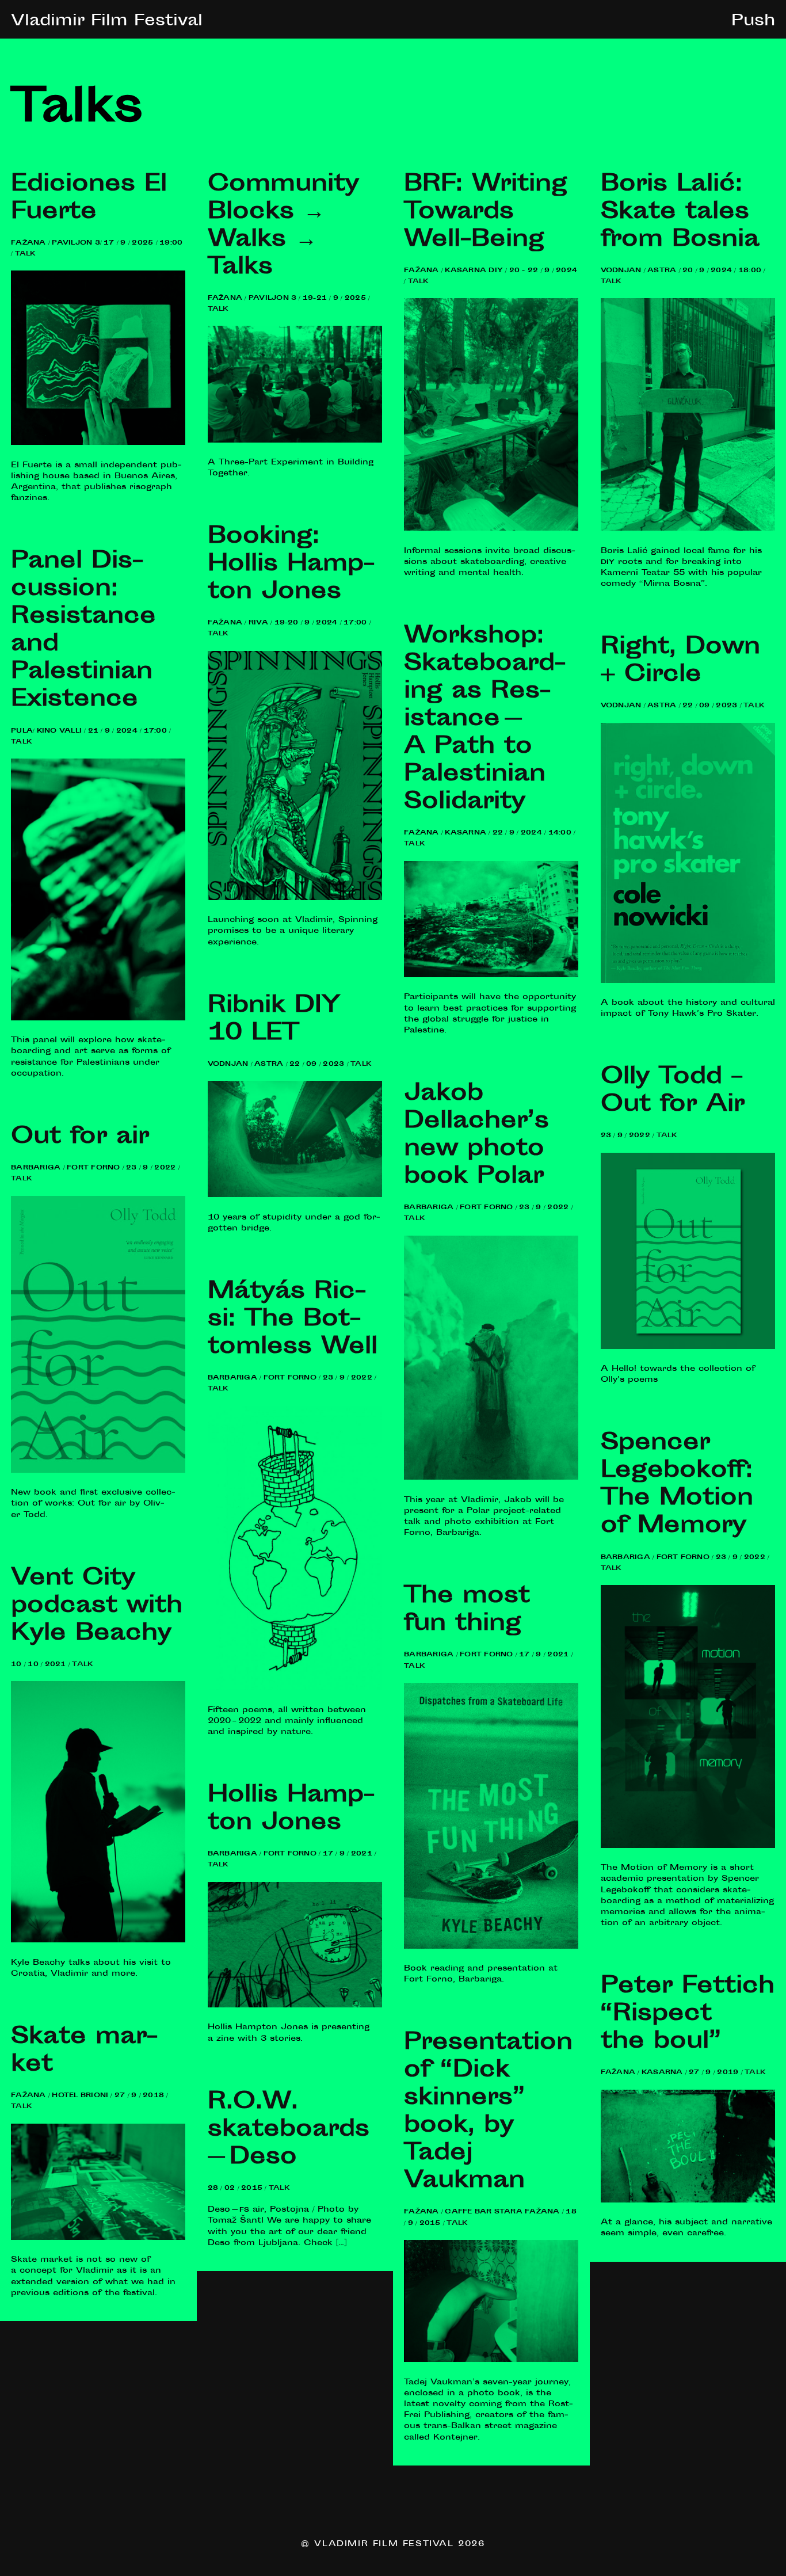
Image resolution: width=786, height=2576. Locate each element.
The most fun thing (467, 1611)
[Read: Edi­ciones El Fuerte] (98, 443)
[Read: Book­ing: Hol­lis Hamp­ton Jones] (295, 898)
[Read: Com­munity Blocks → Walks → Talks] (295, 441)
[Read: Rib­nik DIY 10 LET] (295, 1195)
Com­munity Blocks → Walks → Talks (283, 227)
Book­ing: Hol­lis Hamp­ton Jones (291, 565)
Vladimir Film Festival (107, 22)
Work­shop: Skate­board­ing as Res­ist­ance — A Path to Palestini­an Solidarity (485, 720)
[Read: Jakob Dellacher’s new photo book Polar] (491, 1478)
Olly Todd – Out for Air (673, 1092)
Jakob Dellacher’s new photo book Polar (476, 1136)
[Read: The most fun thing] (491, 1947)
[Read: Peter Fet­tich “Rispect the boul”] (688, 2201)
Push (753, 22)
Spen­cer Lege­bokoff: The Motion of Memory (677, 1485)
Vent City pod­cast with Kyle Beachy (97, 1607)
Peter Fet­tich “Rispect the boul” (688, 2015)
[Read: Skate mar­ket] (98, 2238)
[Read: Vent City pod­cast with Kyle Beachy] (98, 1941)
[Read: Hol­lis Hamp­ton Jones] (295, 2006)
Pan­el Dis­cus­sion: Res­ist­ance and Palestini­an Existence (83, 631)
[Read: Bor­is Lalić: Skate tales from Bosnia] (688, 529)
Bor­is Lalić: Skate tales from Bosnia (680, 213)
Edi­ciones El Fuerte (89, 199)
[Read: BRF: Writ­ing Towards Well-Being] (491, 529)
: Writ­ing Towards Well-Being (486, 213)
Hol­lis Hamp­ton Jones (291, 1810)
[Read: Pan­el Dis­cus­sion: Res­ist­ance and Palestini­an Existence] (98, 1019)
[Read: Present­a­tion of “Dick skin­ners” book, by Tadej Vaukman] (491, 2360)
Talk (25, 254)
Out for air (80, 1138)
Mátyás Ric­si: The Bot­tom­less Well (293, 1320)
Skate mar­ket (84, 2052)
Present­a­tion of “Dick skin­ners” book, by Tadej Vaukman (488, 2113)
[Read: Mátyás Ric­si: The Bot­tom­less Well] (295, 1688)
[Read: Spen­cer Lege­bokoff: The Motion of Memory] (688, 1846)
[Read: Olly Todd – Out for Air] (688, 1347)
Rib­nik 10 (274, 1020)
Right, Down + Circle (680, 662)
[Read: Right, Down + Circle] (688, 981)
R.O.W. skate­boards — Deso (291, 2131)
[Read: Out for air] (98, 1471)
